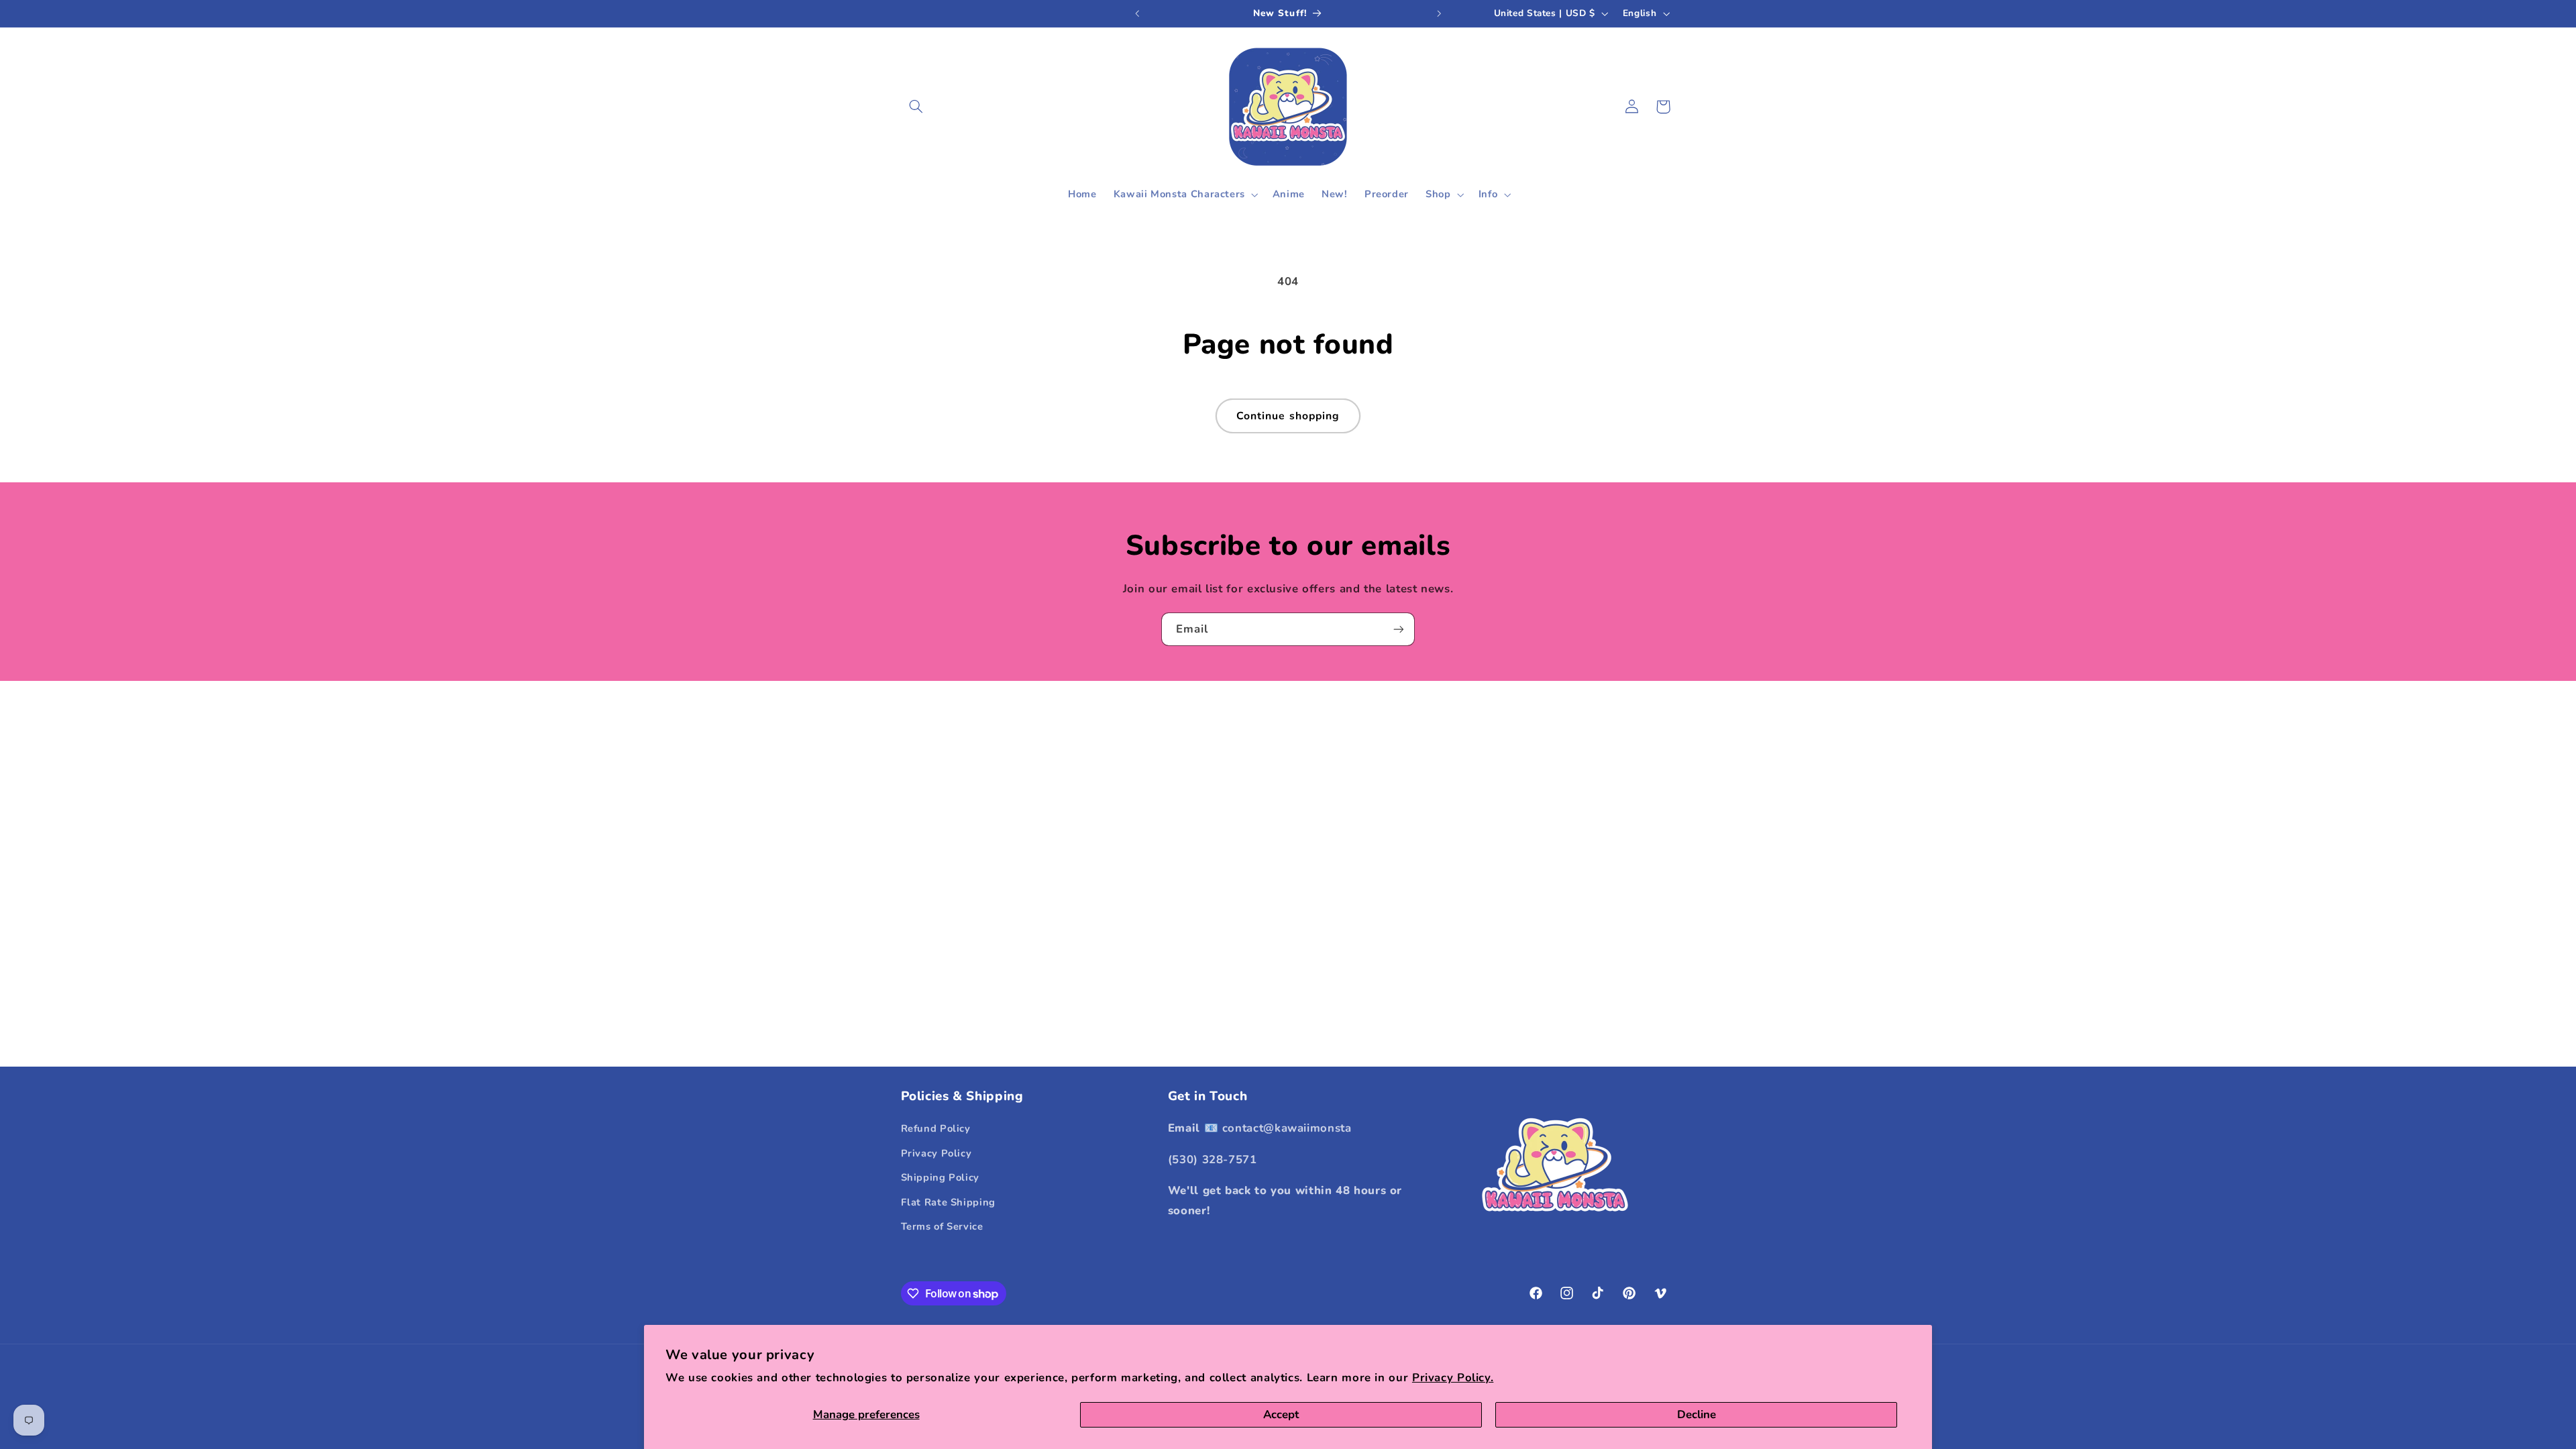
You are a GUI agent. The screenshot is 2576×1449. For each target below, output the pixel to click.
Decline (1697, 1414)
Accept (1281, 1414)
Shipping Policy (940, 1177)
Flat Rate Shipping (948, 1202)
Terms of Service (942, 1226)
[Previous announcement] (1137, 13)
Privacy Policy (936, 1153)
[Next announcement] (1439, 13)
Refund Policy (936, 1128)
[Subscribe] (1399, 629)
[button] (916, 107)
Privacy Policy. (1453, 1378)
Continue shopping (1288, 416)
